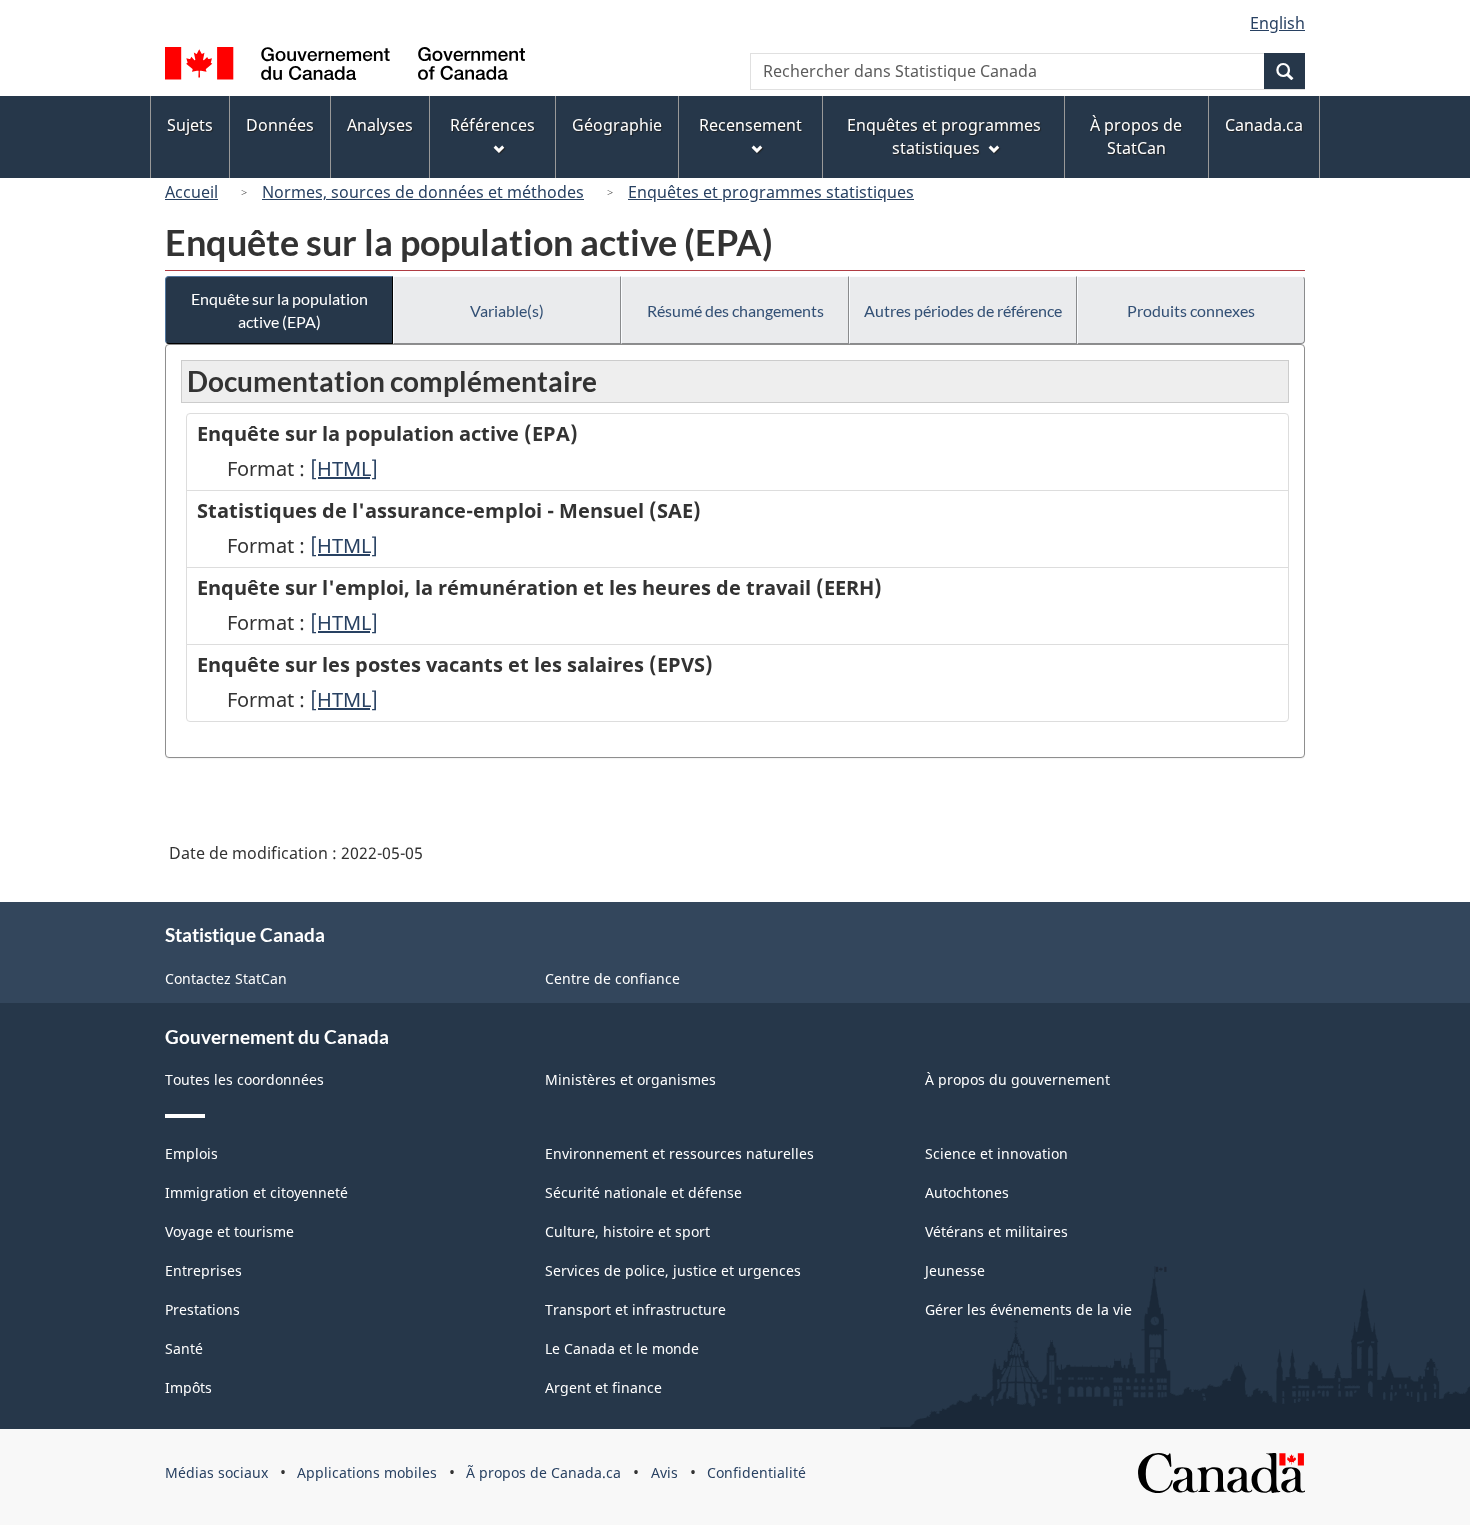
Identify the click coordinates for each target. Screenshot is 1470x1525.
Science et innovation (996, 1153)
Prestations (202, 1309)
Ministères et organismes (630, 1079)
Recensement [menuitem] (750, 125)
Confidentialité (756, 1472)
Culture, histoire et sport (627, 1231)
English (1277, 23)
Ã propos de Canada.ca (543, 1472)
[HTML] (344, 468)
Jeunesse (955, 1270)
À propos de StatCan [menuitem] (1136, 136)
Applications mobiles (367, 1472)
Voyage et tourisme (229, 1231)
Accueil (191, 192)
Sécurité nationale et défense (643, 1192)
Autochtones (967, 1192)
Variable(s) (507, 310)
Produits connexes (1191, 310)
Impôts (188, 1387)
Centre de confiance (612, 978)
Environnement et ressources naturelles (679, 1153)
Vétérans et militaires (996, 1231)
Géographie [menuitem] (617, 125)
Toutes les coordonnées (244, 1079)
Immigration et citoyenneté (256, 1192)
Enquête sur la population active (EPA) (279, 310)
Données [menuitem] (280, 125)
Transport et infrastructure (635, 1309)
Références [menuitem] (492, 125)
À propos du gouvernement (1017, 1079)
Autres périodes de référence (963, 310)
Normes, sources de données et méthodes (423, 192)
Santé (184, 1348)
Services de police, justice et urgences (673, 1270)
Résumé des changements (735, 310)
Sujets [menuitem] (190, 125)
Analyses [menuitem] (380, 125)
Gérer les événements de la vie (1028, 1309)
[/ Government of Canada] (345, 66)
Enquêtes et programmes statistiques (771, 192)
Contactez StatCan (226, 978)
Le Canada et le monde (622, 1348)
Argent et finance (603, 1387)
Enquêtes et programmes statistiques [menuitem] (944, 136)
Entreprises (203, 1270)
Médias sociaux (216, 1472)
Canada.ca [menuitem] (1264, 125)
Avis (664, 1472)
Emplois (191, 1153)
